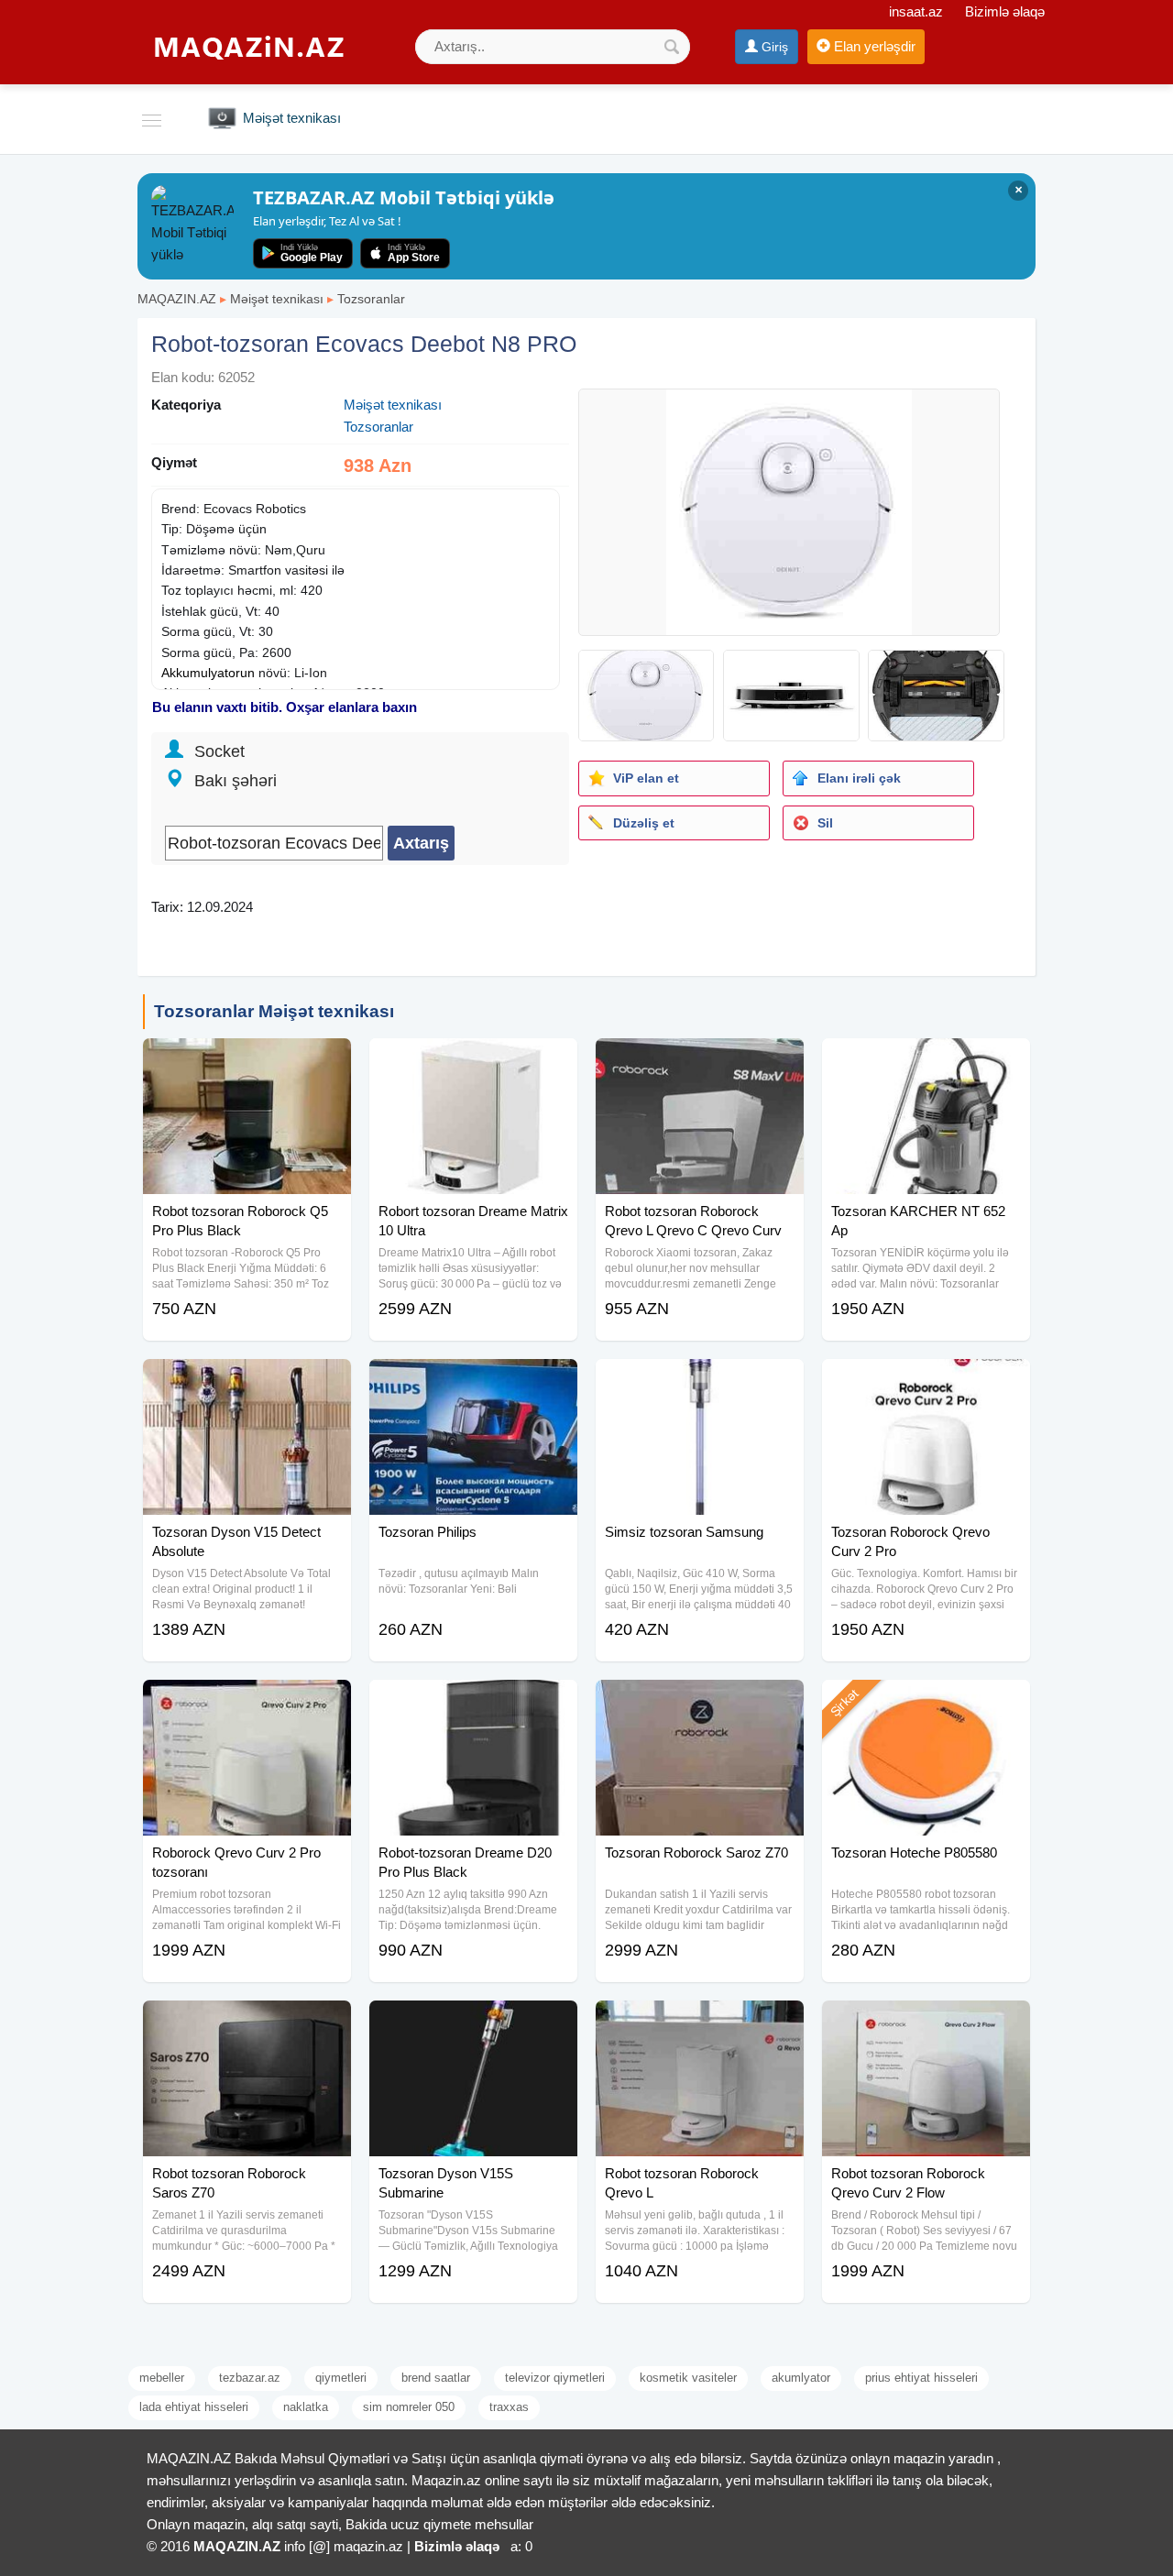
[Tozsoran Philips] (473, 1382)
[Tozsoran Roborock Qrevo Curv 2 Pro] (926, 1382)
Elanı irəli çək (859, 778)
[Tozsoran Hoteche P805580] (926, 1703)
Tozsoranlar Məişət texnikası (274, 1011)
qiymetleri (341, 2378)
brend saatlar (436, 2378)
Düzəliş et (644, 823)
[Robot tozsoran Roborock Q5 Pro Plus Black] (247, 1061)
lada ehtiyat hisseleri (194, 2407)
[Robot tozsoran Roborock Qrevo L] (700, 2023)
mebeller (162, 2378)
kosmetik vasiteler (688, 2378)
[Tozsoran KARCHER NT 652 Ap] (926, 1061)
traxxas (509, 2407)
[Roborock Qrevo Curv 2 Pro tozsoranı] (247, 1703)
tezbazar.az (250, 2378)
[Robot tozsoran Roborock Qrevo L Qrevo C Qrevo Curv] (700, 1061)
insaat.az (916, 11)
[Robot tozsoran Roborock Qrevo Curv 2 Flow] (926, 2023)
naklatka (306, 2407)
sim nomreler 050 (409, 2407)
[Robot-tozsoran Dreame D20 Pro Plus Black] (473, 1703)
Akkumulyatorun (208, 673)
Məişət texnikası (277, 299)
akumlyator (801, 2378)
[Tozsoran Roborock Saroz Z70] (700, 1703)
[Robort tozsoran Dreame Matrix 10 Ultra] (473, 1061)
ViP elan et (646, 778)
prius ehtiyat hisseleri (921, 2378)
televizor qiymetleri (555, 2378)
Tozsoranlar (371, 299)
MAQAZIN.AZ (177, 299)
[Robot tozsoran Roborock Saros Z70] (247, 2023)
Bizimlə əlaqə (1005, 11)
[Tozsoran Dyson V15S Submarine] (473, 2023)
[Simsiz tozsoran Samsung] (700, 1382)
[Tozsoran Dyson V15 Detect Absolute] (247, 1382)
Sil (825, 823)
